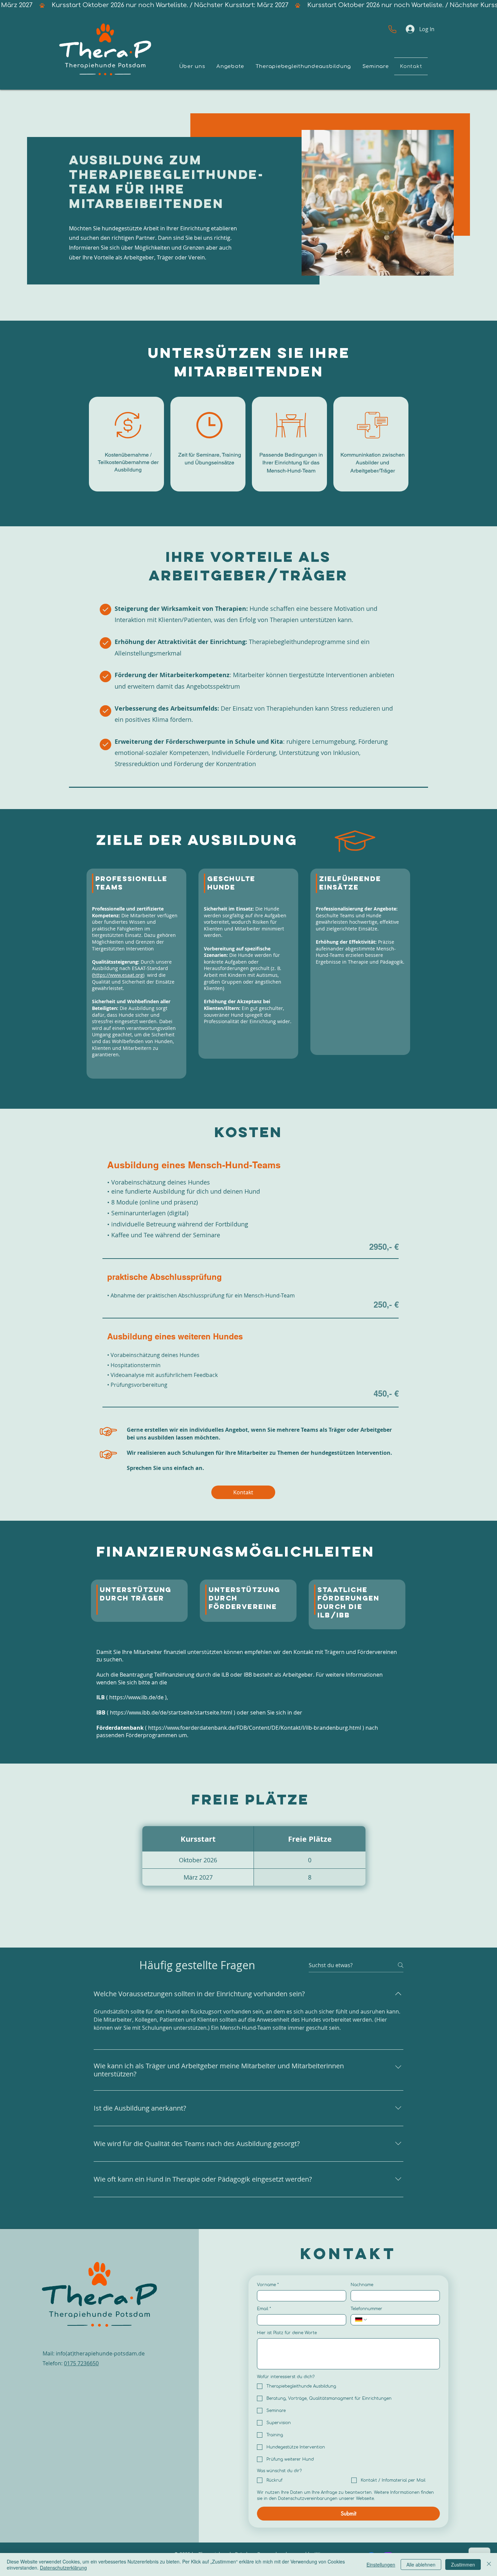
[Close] (489, 2564)
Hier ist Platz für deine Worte (287, 2333)
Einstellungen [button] (381, 2564)
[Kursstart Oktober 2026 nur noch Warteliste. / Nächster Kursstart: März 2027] (249, 5)
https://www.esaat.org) (119, 975)
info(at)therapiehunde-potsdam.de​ (100, 2353)
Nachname (362, 2285)
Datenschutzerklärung (63, 2568)
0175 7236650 (81, 2363)
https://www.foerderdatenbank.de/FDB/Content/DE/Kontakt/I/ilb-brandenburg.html (255, 1728)
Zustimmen (463, 2564)
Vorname (268, 2285)
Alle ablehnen (421, 2564)
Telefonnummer (366, 2309)
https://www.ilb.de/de (136, 1697)
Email (264, 2309)
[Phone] (392, 29)
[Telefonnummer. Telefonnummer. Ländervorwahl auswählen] (361, 2320)
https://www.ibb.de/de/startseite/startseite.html (171, 1712)
